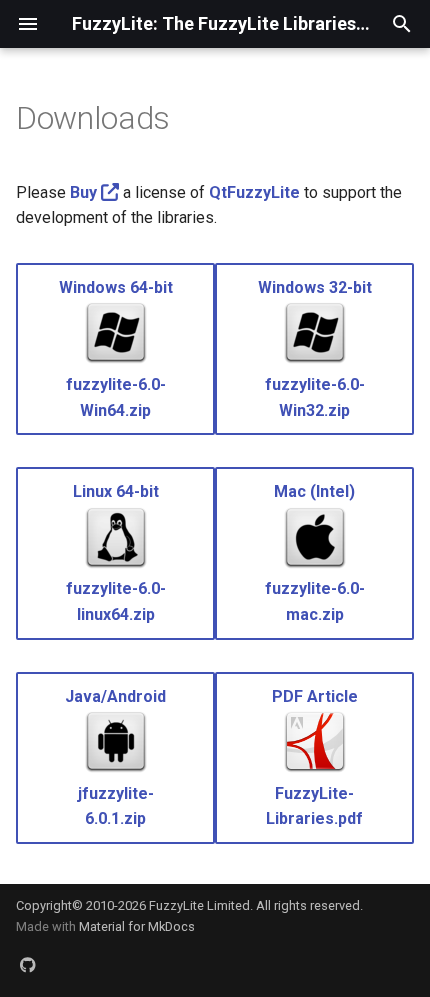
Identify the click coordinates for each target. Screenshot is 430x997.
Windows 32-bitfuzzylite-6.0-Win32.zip (315, 349)
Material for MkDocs (137, 926)
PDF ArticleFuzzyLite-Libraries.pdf (314, 758)
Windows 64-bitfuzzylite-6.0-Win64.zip (116, 349)
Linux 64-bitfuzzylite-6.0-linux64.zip (116, 553)
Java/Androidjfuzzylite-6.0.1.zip (115, 758)
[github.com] (28, 965)
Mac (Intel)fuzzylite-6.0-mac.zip (315, 553)
